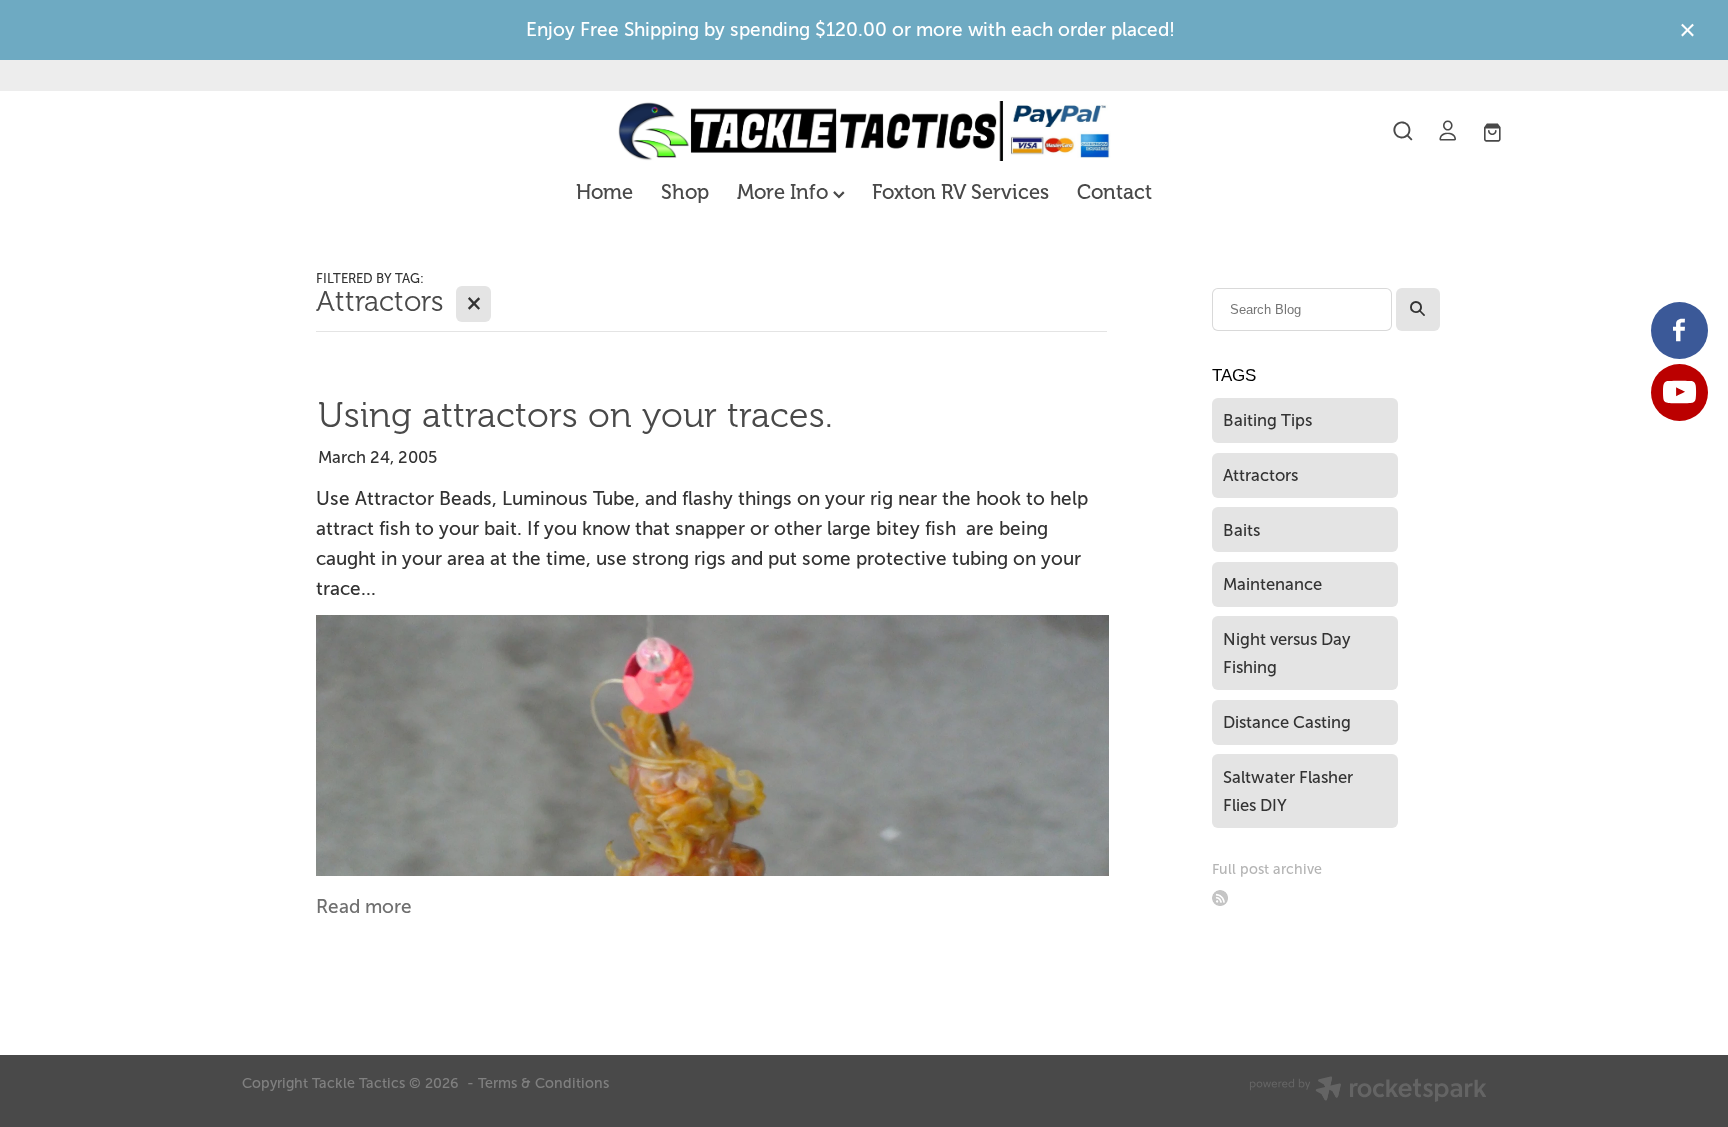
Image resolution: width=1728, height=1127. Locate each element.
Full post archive (1267, 869)
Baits (1241, 530)
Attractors (1260, 475)
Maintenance (1272, 584)
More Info (785, 192)
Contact (1114, 192)
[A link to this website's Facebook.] (1679, 330)
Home (604, 192)
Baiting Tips (1267, 420)
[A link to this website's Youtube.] (1679, 392)
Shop (685, 192)
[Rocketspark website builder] (1368, 1091)
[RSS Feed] (1220, 898)
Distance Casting (1287, 722)
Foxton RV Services (960, 192)
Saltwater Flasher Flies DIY (1288, 791)
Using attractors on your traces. (575, 415)
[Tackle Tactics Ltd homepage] (863, 131)
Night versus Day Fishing (1286, 653)
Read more (364, 906)
